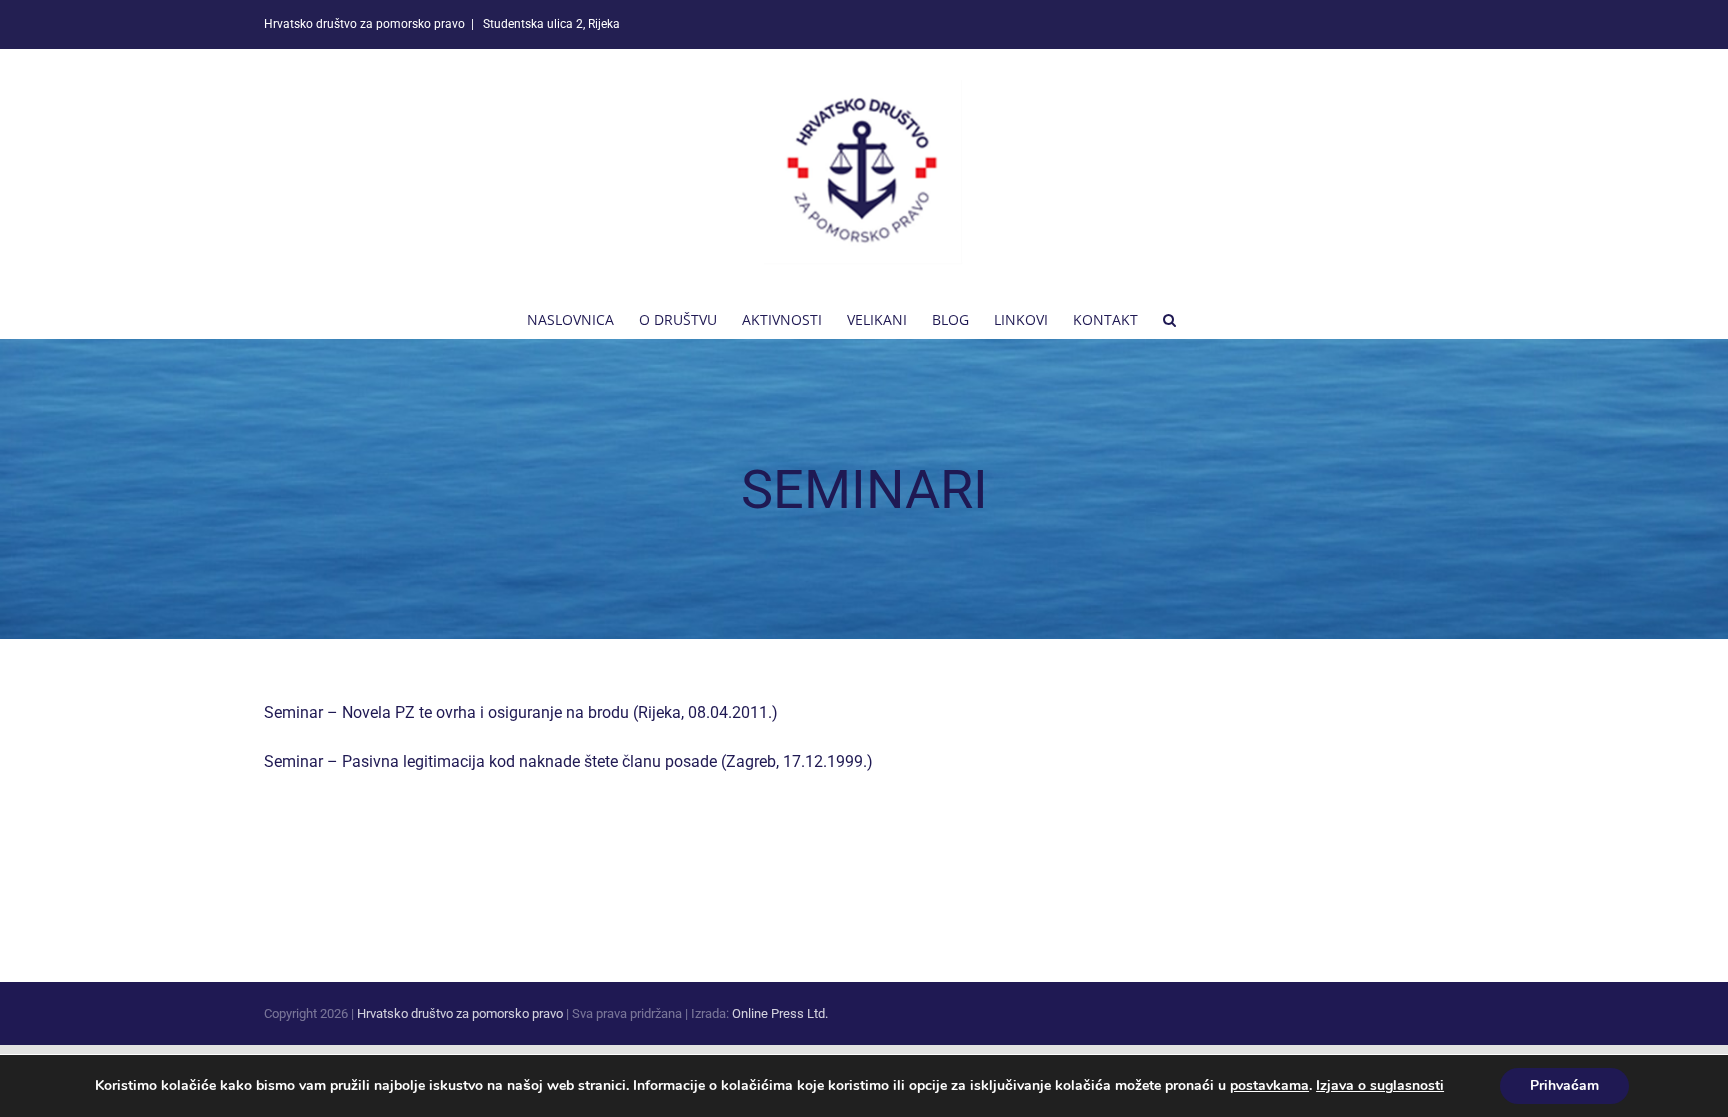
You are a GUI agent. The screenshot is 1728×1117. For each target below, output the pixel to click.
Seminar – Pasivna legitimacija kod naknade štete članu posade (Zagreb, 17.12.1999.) (568, 761)
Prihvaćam (1564, 1085)
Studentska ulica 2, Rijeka (550, 24)
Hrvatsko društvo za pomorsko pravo (460, 1013)
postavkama (1269, 1086)
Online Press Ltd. (780, 1013)
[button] (1169, 318)
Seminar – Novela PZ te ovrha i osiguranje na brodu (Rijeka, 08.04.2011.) (521, 712)
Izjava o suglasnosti (1380, 1085)
